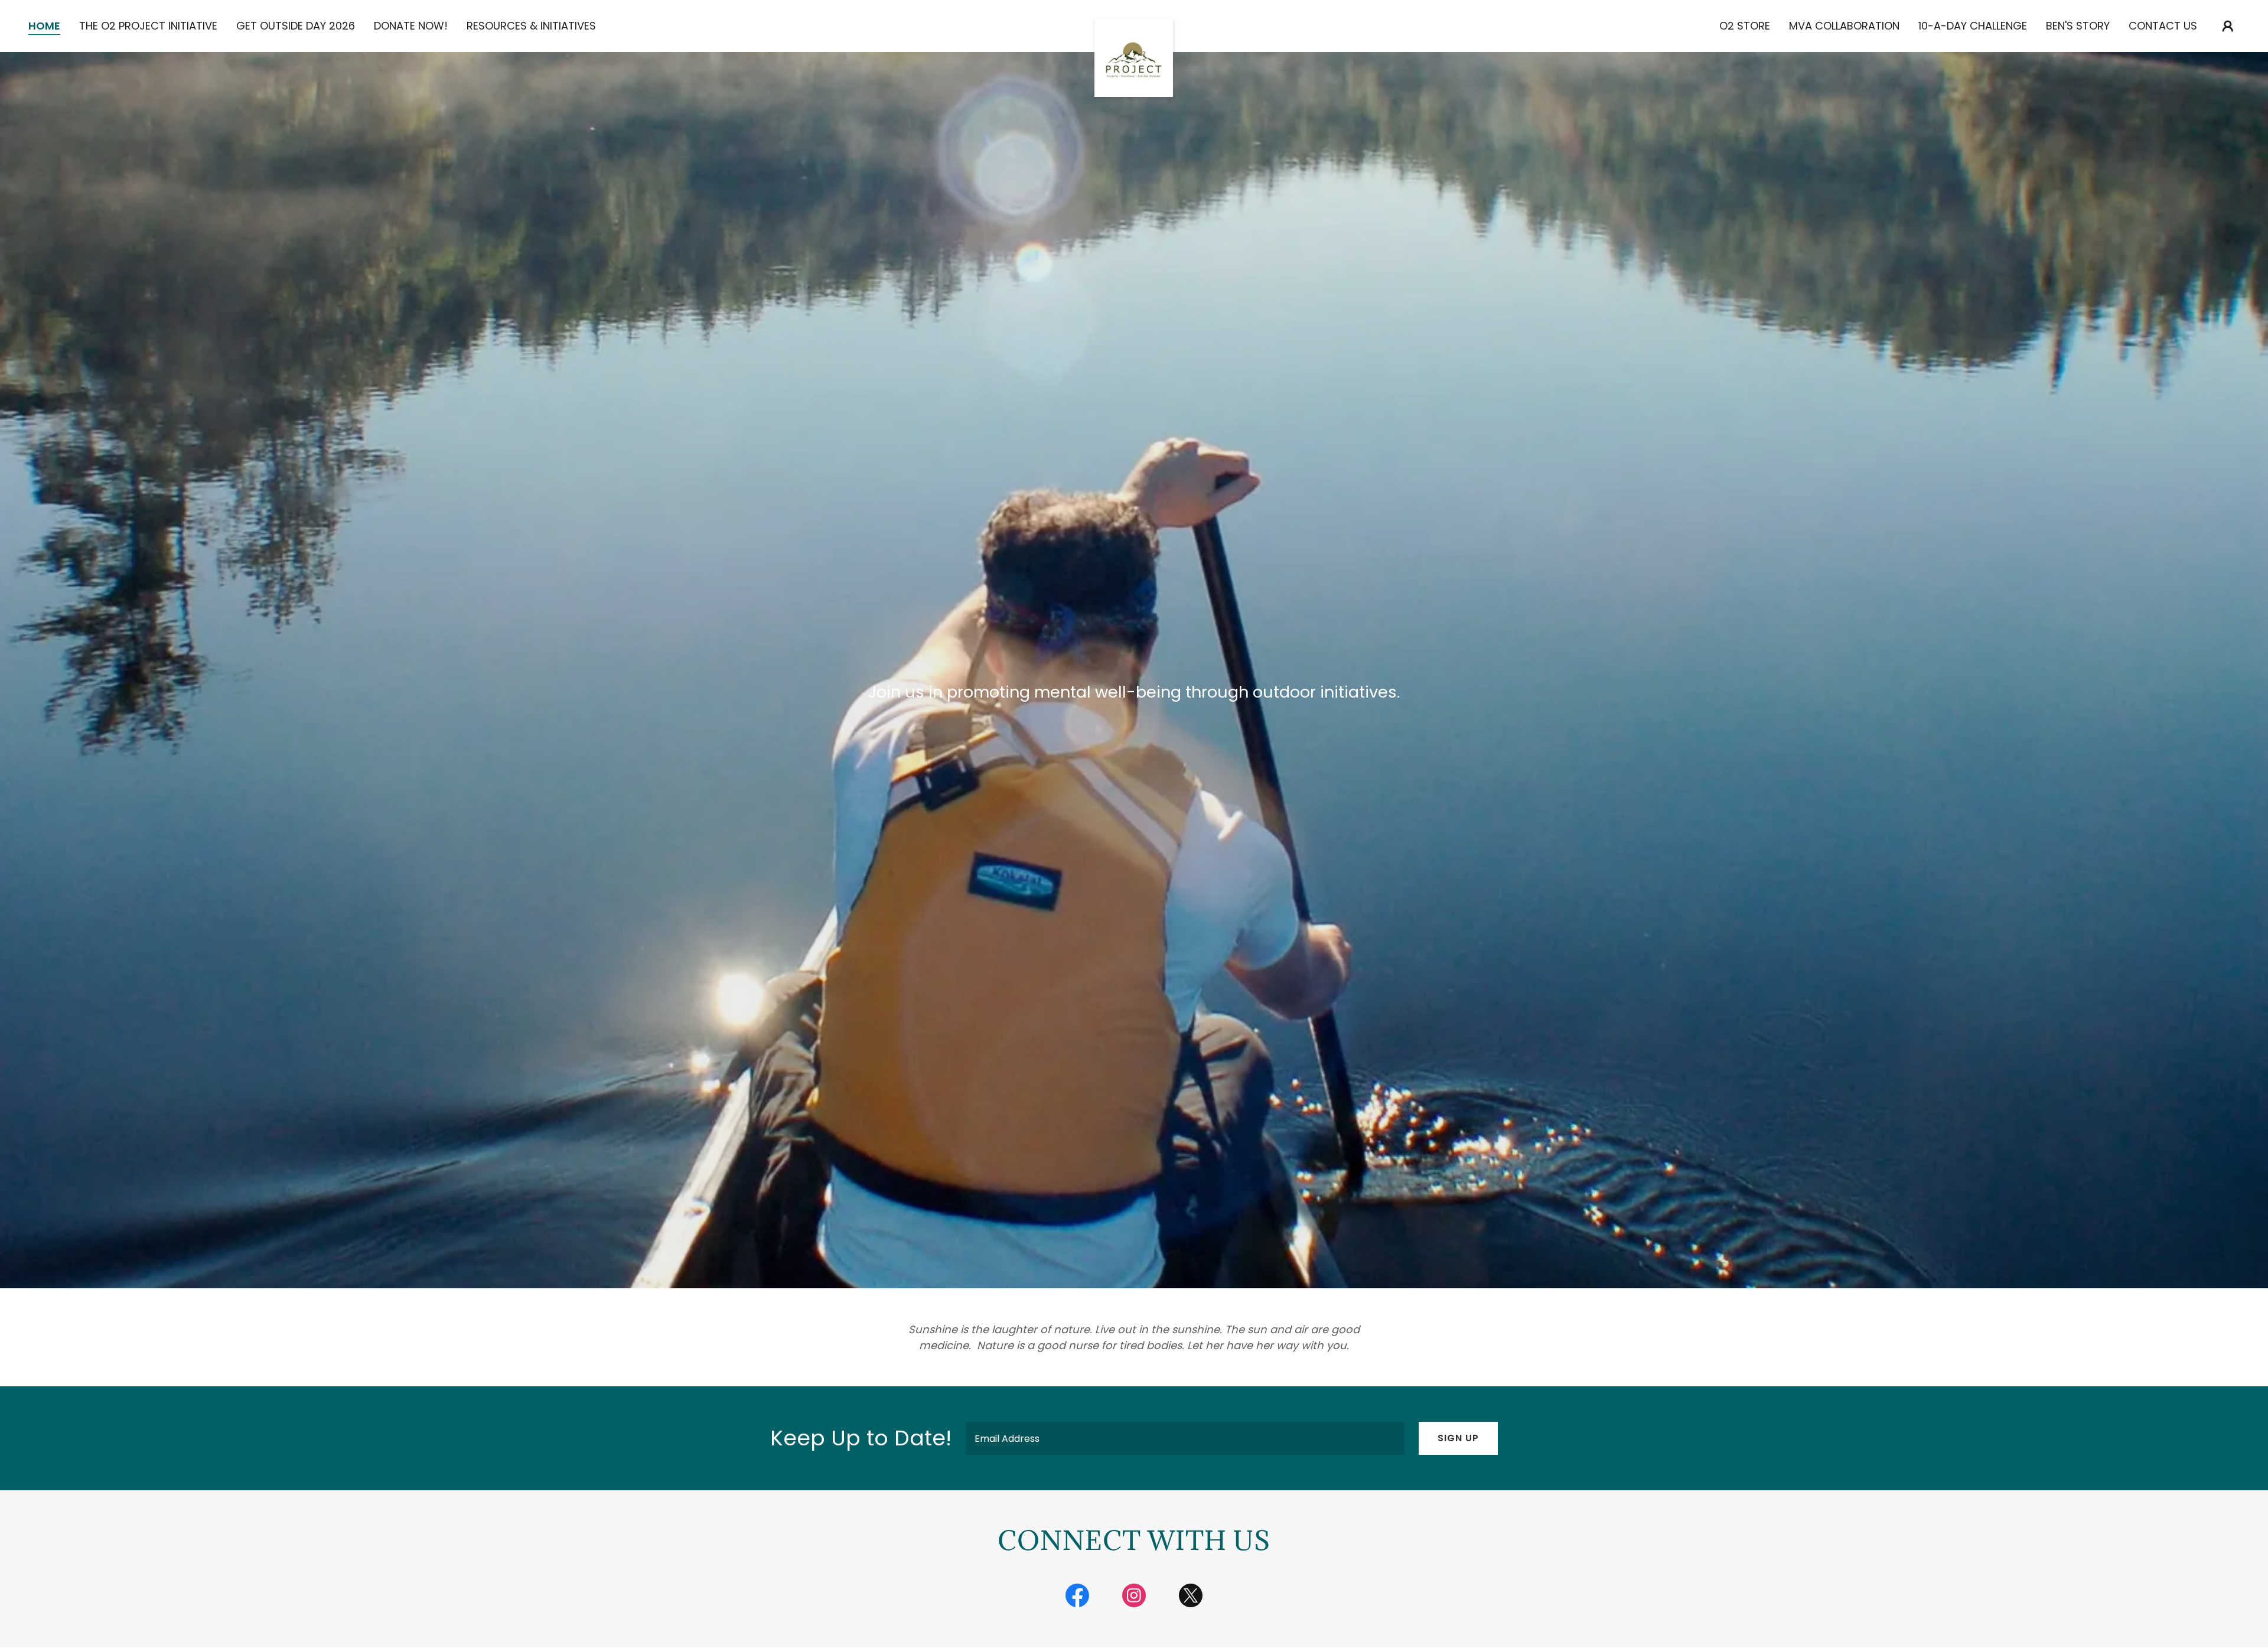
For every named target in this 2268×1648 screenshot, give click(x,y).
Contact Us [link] (2163, 26)
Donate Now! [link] (411, 26)
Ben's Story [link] (2078, 26)
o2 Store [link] (1745, 26)
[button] (2228, 26)
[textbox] (1185, 1438)
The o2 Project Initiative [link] (148, 26)
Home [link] (44, 26)
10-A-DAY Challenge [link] (1973, 26)
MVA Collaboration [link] (1844, 26)
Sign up (1458, 1438)
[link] (1134, 24)
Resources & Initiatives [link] (531, 26)
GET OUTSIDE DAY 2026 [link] (296, 26)
